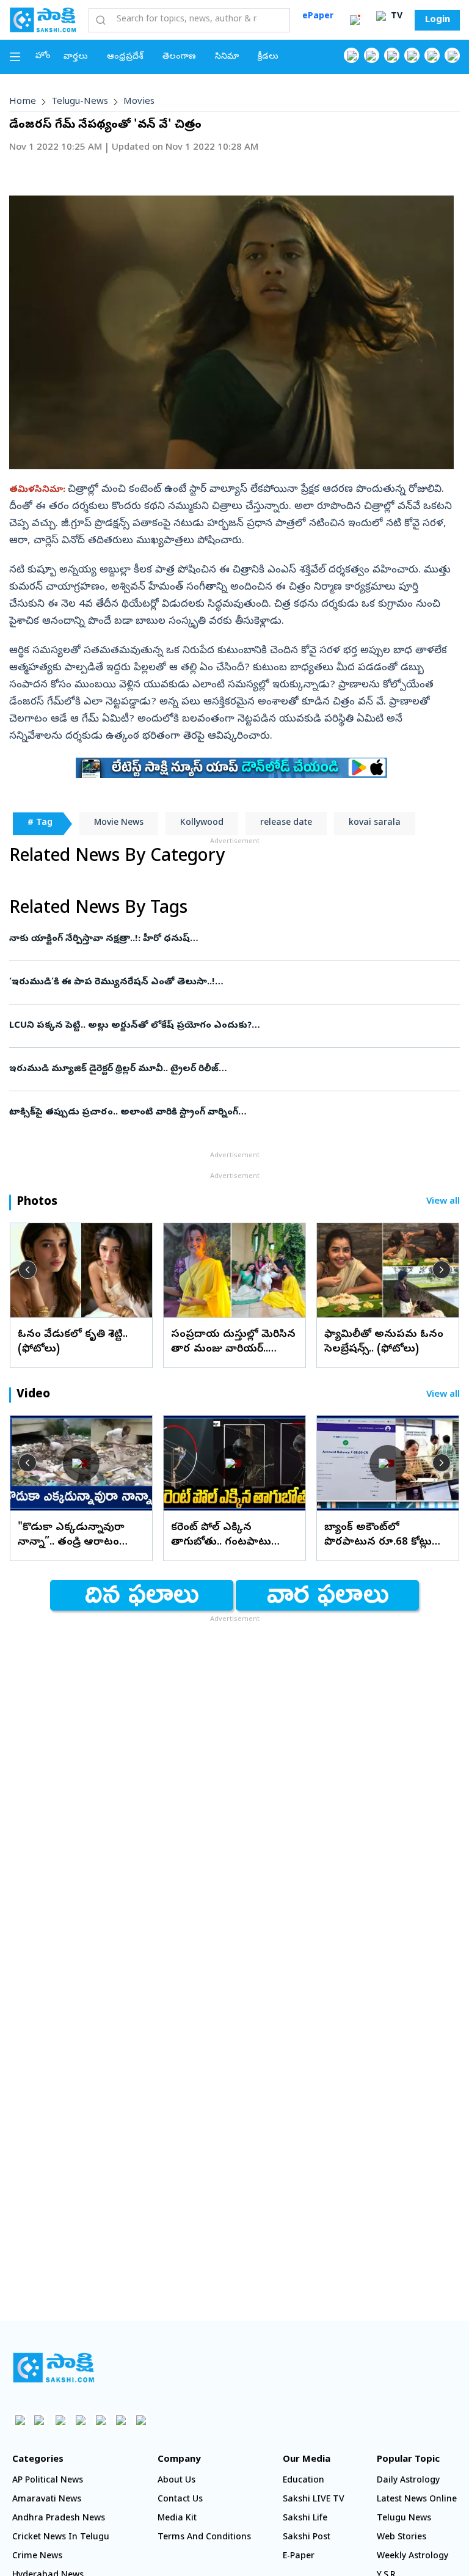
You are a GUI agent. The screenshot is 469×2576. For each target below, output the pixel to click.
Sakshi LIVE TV (314, 2500)
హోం (43, 57)
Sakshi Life (305, 2519)
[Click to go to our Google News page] (452, 55)
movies (139, 102)
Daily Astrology (408, 2481)
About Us (176, 2481)
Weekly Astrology (413, 2557)
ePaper (318, 17)
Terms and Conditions (204, 2538)
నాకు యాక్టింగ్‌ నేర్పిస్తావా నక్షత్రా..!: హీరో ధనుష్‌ (233, 939)
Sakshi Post (307, 2538)
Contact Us (180, 2500)
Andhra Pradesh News (59, 2519)
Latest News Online (417, 2500)
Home (23, 102)
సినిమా (227, 57)
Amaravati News (47, 2500)
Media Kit (177, 2519)
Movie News (119, 823)
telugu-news (80, 102)
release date (286, 823)
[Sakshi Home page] (43, 20)
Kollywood (202, 823)
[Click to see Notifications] (355, 20)
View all (443, 1202)
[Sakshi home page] (53, 2368)
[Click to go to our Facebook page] (351, 55)
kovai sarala (375, 823)
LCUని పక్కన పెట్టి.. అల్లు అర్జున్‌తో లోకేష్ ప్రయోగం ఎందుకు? (233, 1026)
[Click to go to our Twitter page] (392, 55)
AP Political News (48, 2481)
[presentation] (27, 1270)
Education (304, 2481)
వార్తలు (76, 57)
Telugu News (404, 2519)
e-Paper (299, 2557)
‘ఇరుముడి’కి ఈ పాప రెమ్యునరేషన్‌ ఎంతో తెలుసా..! (234, 982)
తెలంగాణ (179, 57)
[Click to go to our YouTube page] (432, 55)
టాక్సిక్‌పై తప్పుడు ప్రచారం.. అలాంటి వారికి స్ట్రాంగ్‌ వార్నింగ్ (213, 1113)
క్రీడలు (268, 57)
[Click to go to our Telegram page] (121, 2420)
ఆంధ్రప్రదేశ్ (125, 57)
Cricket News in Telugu (61, 2538)
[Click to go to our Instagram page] (412, 55)
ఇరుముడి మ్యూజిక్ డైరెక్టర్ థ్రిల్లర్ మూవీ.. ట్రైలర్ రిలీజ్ (228, 1069)
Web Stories (402, 2538)
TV (395, 17)
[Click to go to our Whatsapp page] (372, 55)
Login (438, 20)
